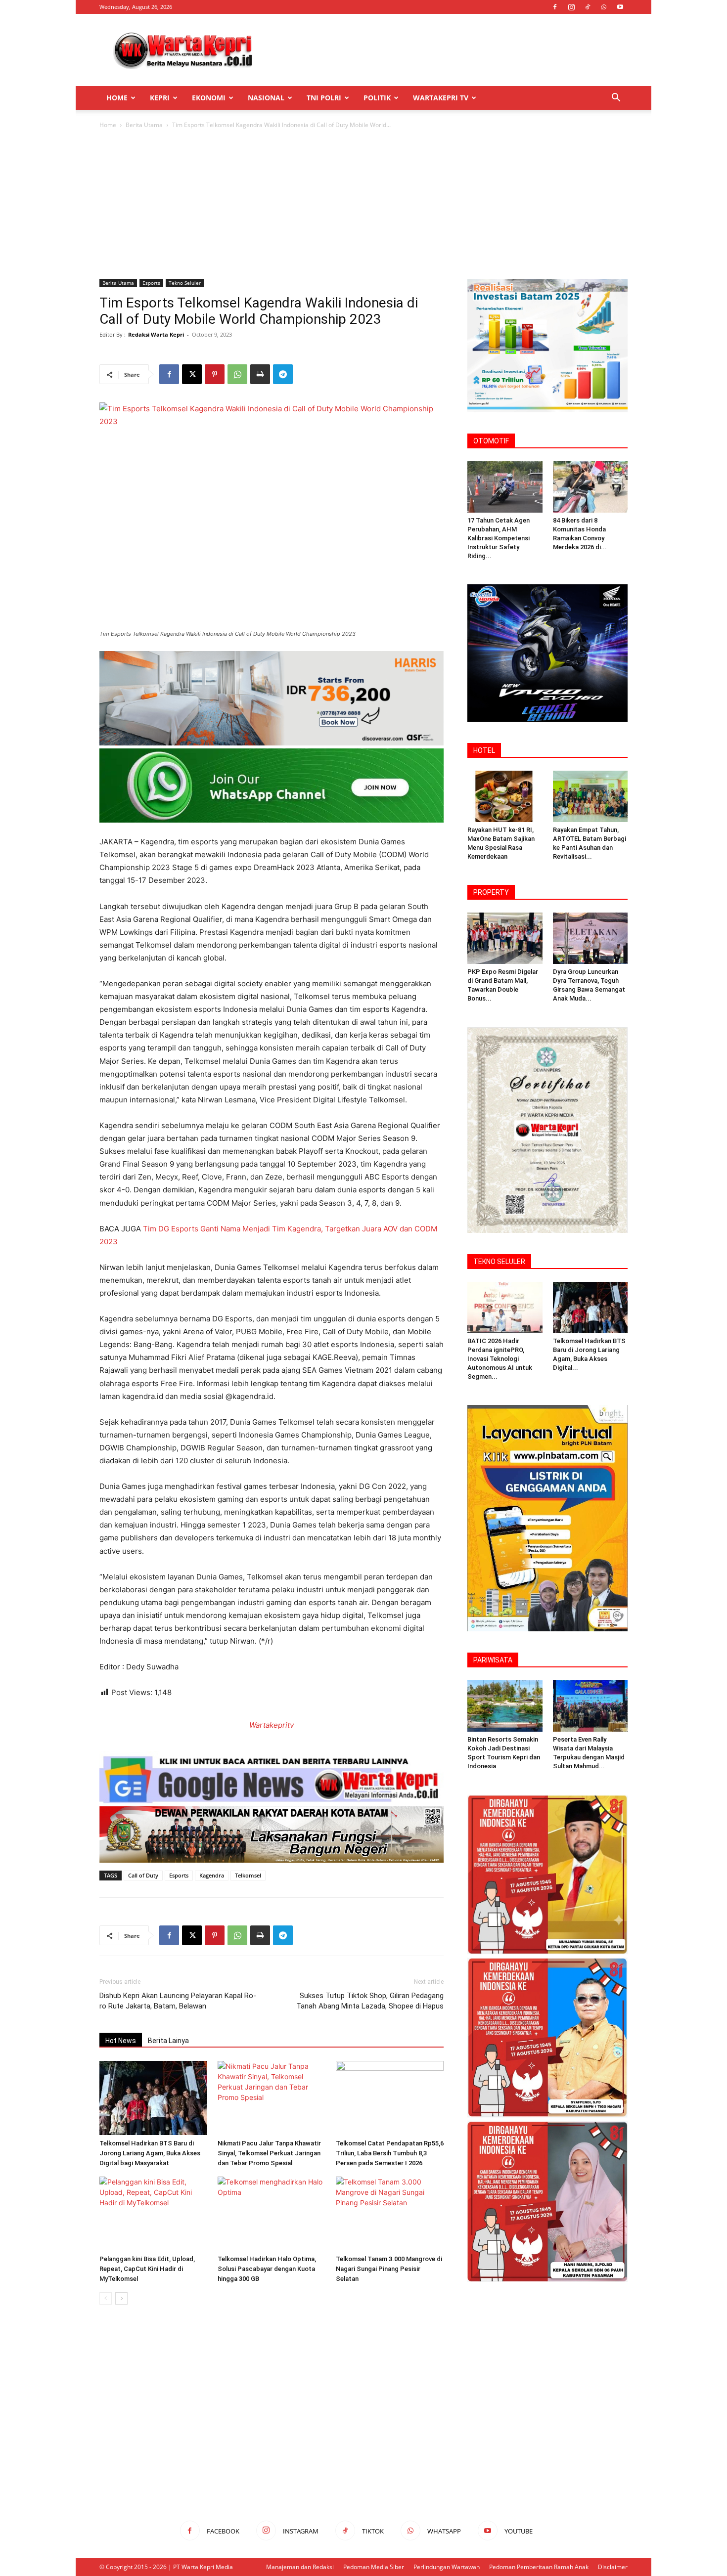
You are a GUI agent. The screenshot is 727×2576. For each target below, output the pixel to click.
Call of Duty (143, 1875)
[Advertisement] (448, 50)
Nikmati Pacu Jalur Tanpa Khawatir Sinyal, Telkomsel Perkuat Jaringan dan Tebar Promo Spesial (269, 2153)
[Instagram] (571, 7)
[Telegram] (283, 374)
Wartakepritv (272, 1725)
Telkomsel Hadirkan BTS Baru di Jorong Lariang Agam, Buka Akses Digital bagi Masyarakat (150, 2153)
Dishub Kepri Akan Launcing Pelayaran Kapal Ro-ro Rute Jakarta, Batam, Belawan (178, 2001)
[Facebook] (555, 7)
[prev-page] (106, 2298)
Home (117, 98)
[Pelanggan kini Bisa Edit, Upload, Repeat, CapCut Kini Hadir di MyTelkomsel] (153, 2214)
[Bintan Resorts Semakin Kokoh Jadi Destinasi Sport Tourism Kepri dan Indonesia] (505, 1706)
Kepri (160, 98)
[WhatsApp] (604, 7)
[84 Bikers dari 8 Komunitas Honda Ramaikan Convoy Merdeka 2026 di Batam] (591, 487)
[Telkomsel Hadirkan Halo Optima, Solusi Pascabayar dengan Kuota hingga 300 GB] (272, 2214)
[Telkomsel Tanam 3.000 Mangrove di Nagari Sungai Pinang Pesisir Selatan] (390, 2214)
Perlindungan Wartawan (447, 2567)
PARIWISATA (493, 1660)
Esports (151, 283)
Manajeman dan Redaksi (300, 2567)
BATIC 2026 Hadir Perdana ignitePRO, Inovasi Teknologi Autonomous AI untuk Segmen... (500, 1359)
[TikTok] (588, 7)
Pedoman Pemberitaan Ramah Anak (539, 2567)
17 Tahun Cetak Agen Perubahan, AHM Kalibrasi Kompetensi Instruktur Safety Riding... (499, 538)
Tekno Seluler (185, 283)
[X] (192, 374)
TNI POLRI (324, 98)
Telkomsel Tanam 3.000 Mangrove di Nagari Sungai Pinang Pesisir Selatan (389, 2269)
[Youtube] (620, 7)
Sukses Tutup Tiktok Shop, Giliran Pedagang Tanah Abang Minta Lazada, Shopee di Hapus (370, 2001)
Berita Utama (144, 125)
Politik (377, 98)
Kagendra (212, 1875)
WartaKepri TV (441, 98)
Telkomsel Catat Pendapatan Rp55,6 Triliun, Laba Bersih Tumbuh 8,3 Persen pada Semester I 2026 (390, 2153)
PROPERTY (491, 892)
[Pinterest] (215, 374)
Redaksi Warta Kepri (156, 334)
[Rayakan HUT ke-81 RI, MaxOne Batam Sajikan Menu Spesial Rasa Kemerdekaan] (505, 796)
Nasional (266, 98)
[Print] (260, 374)
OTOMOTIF (491, 441)
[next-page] (121, 2298)
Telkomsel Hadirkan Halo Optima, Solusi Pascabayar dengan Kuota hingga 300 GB (267, 2269)
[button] (616, 99)
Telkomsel (248, 1875)
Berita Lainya (168, 2041)
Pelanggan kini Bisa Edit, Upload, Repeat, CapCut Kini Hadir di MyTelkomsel (147, 2269)
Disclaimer (613, 2567)
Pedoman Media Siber (374, 2567)
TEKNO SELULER (499, 1262)
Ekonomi (209, 98)
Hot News (121, 2041)
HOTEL (484, 750)
